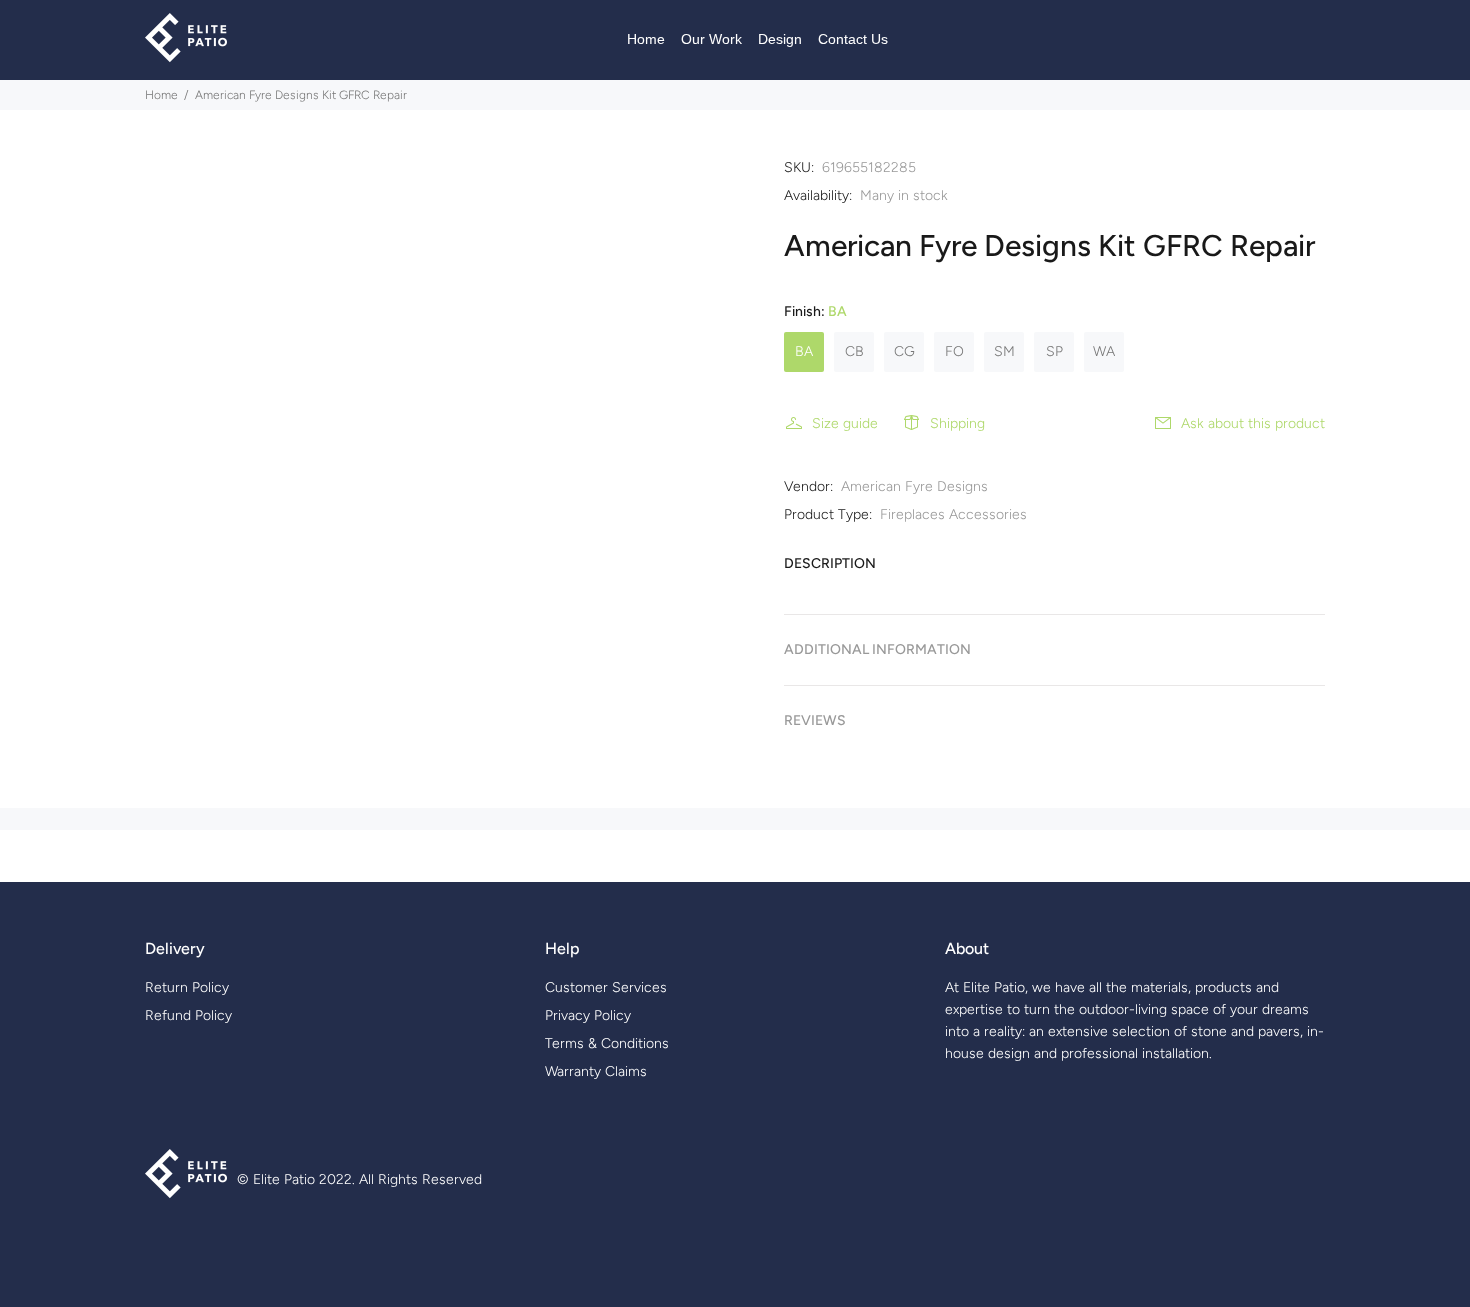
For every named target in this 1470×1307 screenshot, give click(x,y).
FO (954, 351)
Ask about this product (1253, 423)
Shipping (957, 423)
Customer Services (606, 987)
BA (804, 351)
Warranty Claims (596, 1071)
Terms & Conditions (607, 1043)
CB (854, 351)
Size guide (845, 423)
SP (1054, 351)
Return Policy (187, 987)
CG (904, 351)
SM (1004, 351)
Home (161, 95)
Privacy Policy (588, 1015)
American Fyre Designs (914, 486)
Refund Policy (188, 1015)
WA (1104, 351)
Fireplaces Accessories (953, 514)
